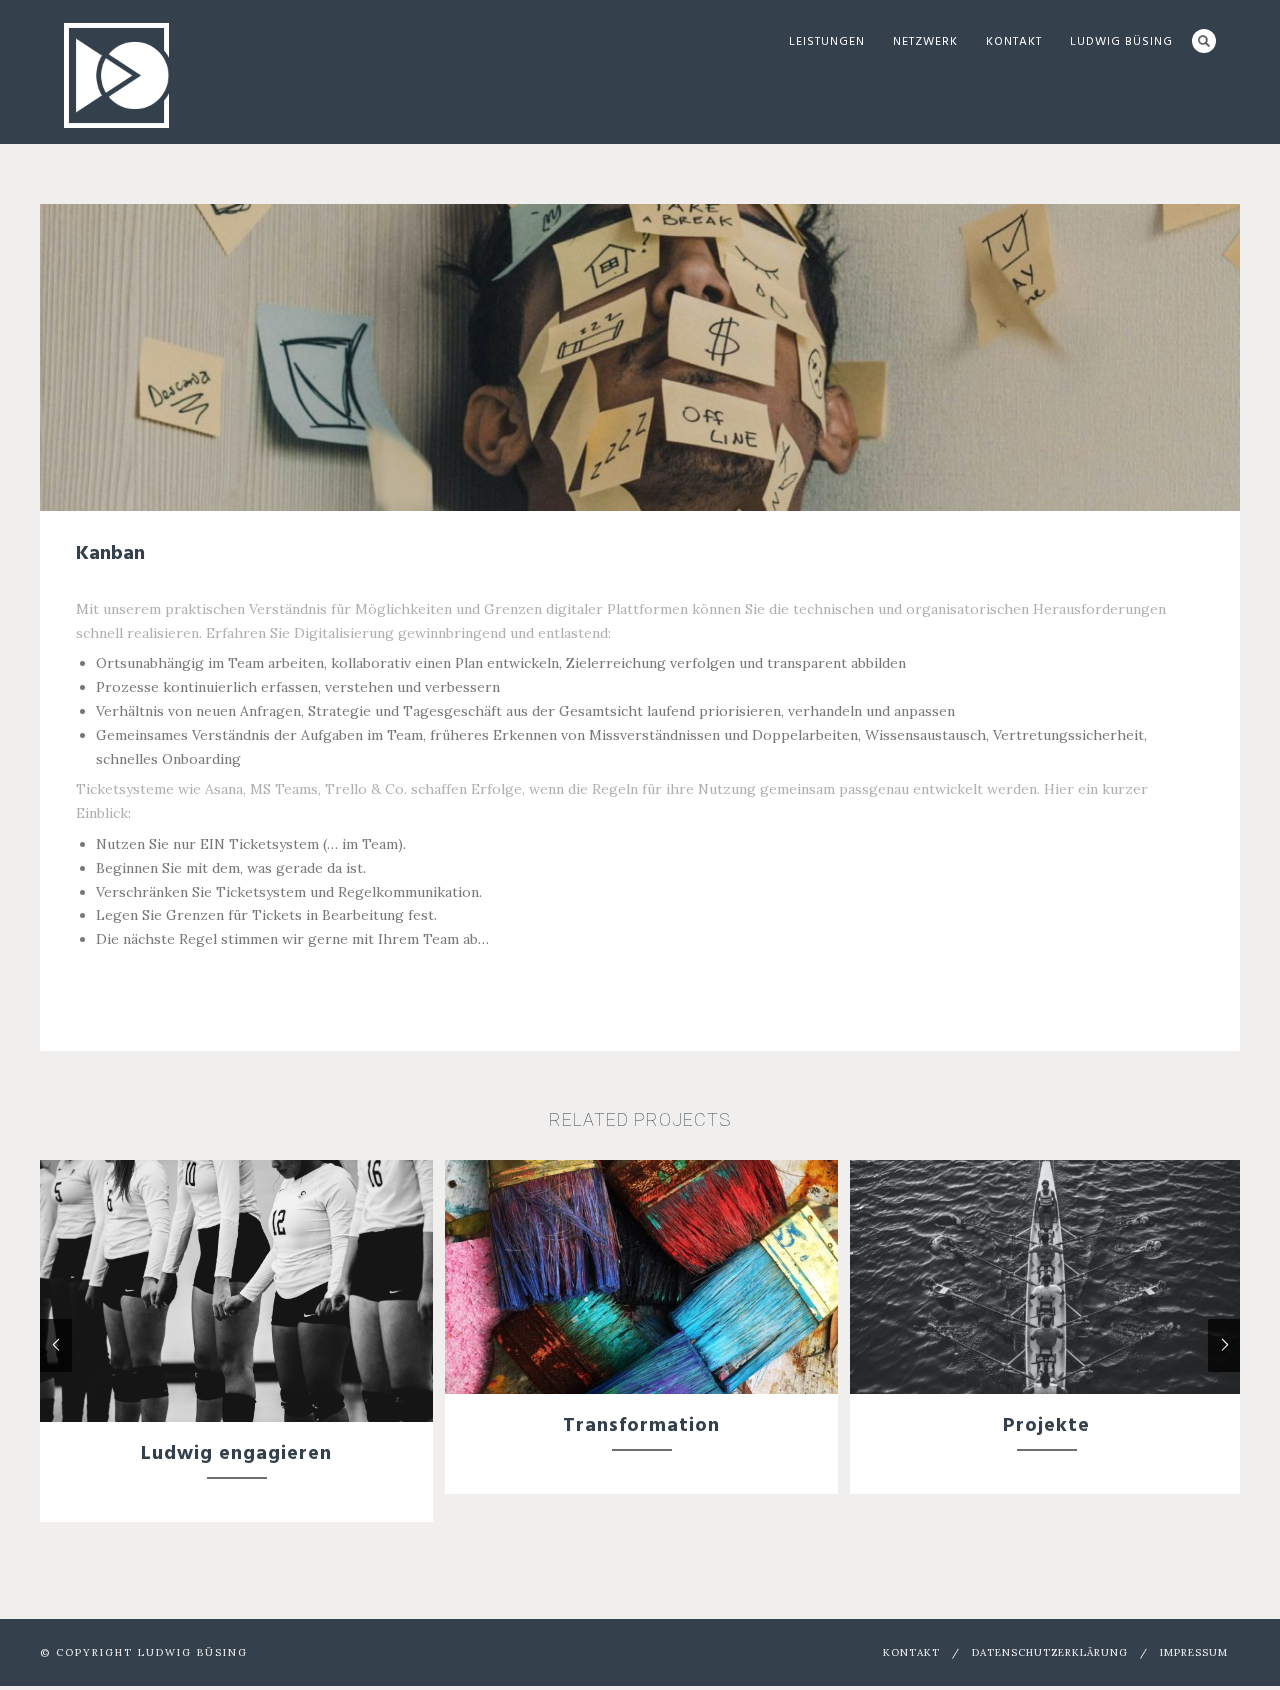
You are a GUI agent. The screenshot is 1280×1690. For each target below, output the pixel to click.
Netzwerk (925, 42)
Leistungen (827, 42)
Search (1204, 41)
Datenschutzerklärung (1050, 1652)
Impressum (1194, 1652)
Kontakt (1014, 42)
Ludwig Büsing (1121, 42)
